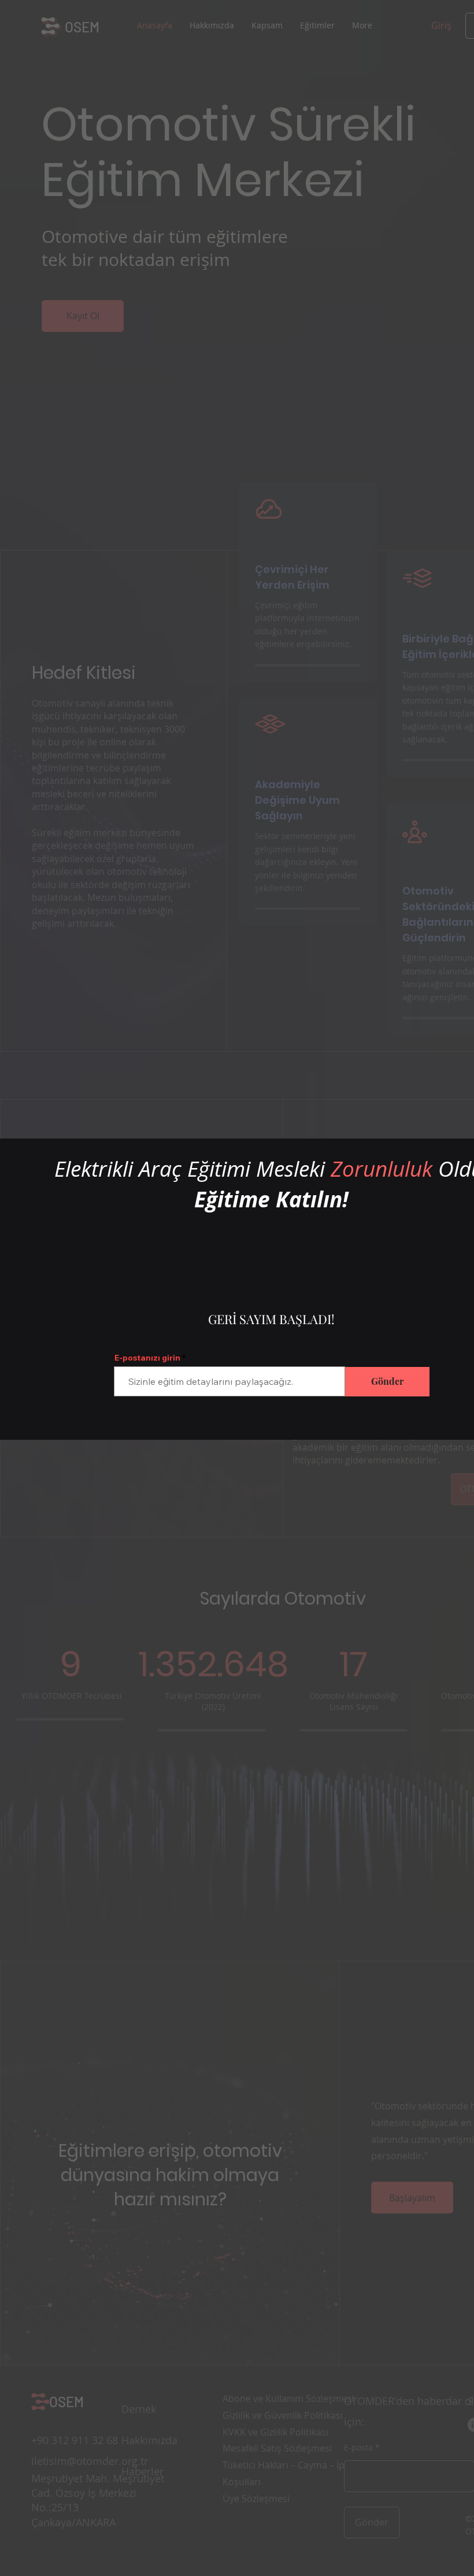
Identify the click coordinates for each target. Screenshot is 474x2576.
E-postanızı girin (147, 1358)
